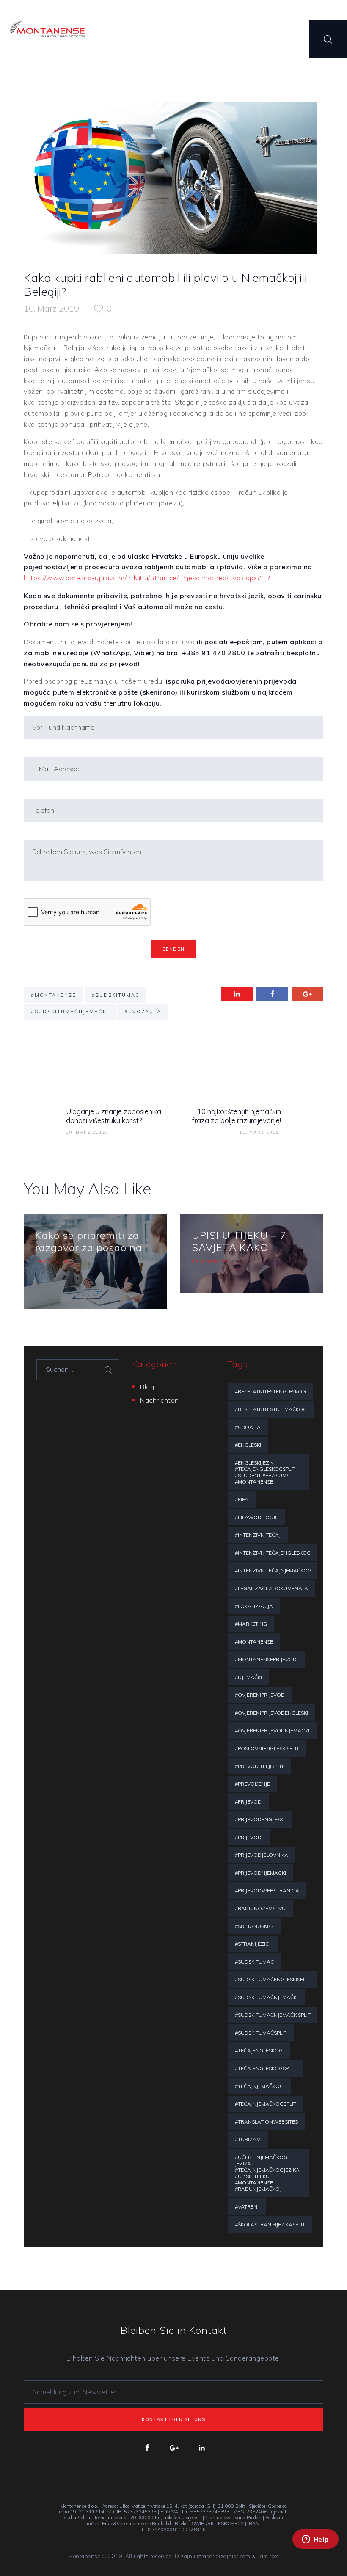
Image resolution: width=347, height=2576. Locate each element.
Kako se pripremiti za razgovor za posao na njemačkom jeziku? (89, 1247)
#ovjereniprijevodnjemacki (272, 1731)
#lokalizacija (254, 1606)
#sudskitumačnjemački (70, 1012)
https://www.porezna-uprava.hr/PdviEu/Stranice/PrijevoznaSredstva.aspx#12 (147, 578)
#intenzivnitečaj (258, 1535)
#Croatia (248, 1427)
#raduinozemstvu (260, 1908)
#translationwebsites (266, 2122)
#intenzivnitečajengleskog (273, 1553)
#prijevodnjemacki (260, 1873)
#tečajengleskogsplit (265, 2068)
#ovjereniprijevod (260, 1695)
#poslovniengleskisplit (267, 1748)
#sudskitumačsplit (261, 2033)
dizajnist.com (233, 2556)
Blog (147, 1387)
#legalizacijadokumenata (271, 1588)
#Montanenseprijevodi (266, 1659)
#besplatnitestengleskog (270, 1391)
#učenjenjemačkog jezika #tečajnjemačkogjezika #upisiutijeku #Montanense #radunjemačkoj (267, 2173)
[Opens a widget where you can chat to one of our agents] (315, 2551)
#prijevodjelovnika (262, 1855)
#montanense (54, 995)
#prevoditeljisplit (259, 1766)
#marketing (251, 1624)
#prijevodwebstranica (267, 1891)
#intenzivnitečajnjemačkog (273, 1571)
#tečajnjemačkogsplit (266, 2104)
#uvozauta (143, 1012)
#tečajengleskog (259, 2051)
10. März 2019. (52, 308)
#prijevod (248, 1802)
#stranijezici (253, 1944)
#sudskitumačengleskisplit (272, 1979)
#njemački (248, 1677)
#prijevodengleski (260, 1819)
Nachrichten (160, 1400)
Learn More (52, 1261)
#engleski (248, 1445)
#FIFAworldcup (256, 1517)
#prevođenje (252, 1784)
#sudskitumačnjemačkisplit (273, 2015)
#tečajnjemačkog (259, 2086)
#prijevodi (249, 1837)
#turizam (248, 2139)
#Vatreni (247, 2207)
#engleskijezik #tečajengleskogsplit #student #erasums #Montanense (265, 1472)
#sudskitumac (116, 995)
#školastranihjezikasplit (270, 2224)
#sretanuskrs (254, 1926)
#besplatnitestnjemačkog (271, 1409)
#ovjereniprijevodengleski (271, 1713)
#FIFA (242, 1499)
